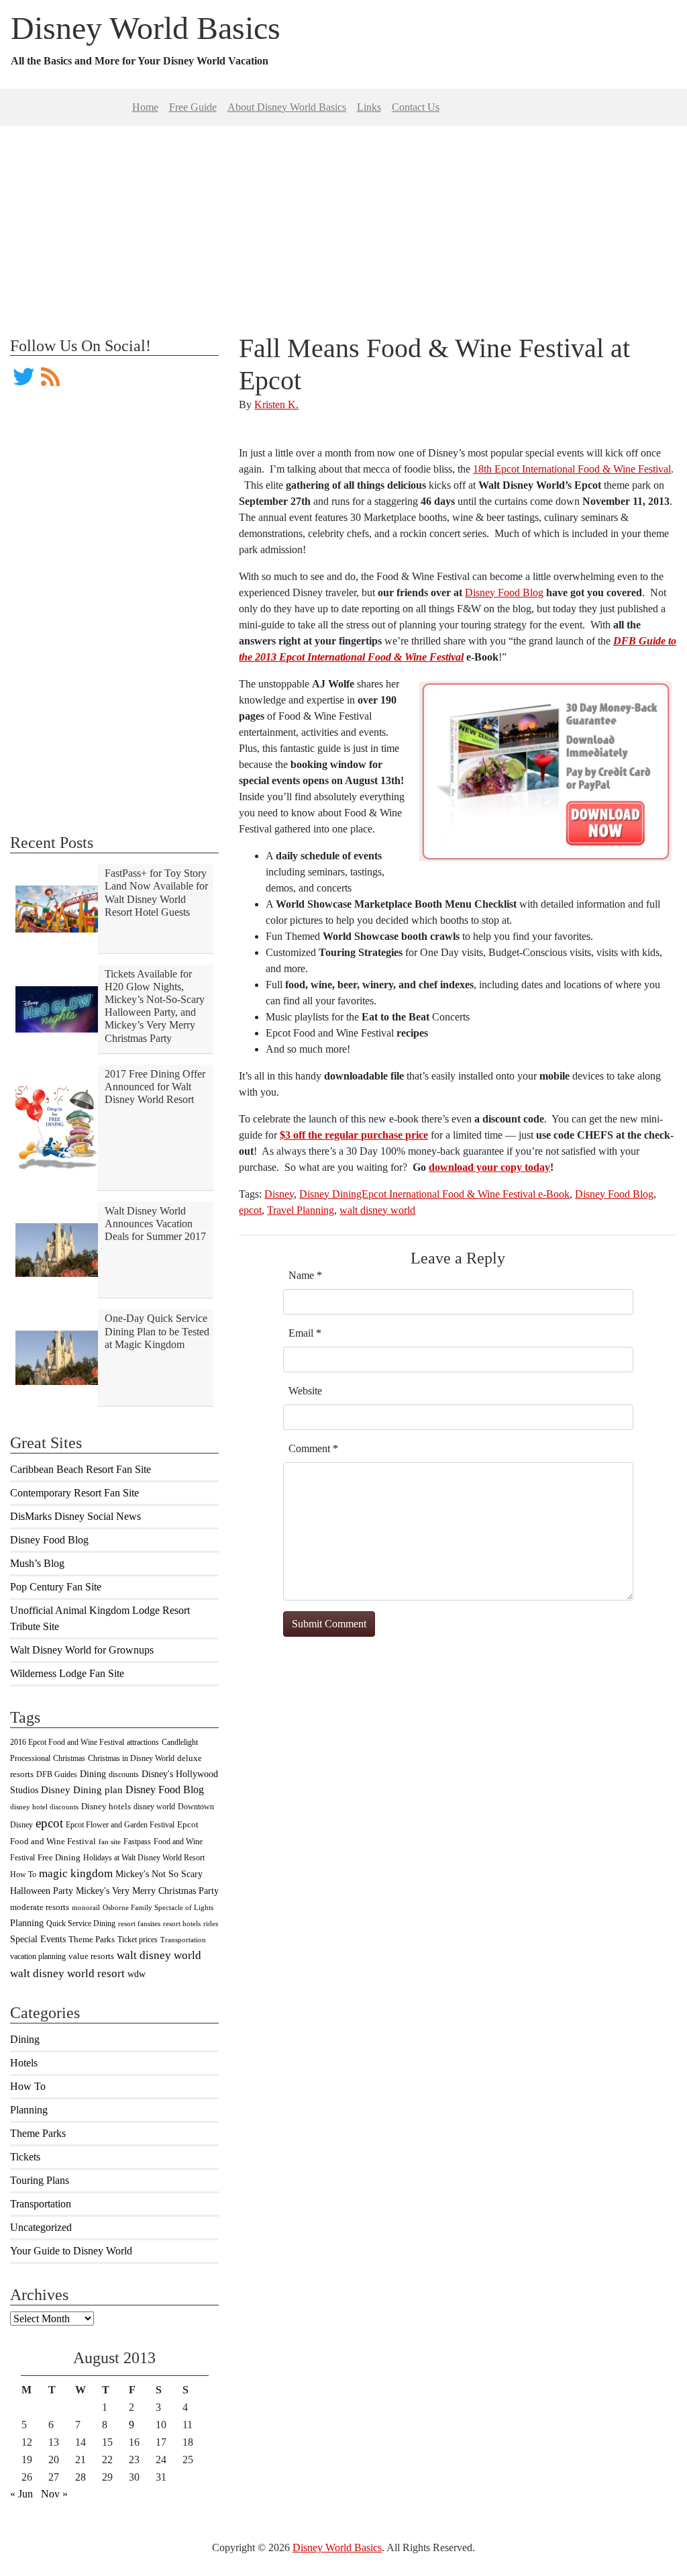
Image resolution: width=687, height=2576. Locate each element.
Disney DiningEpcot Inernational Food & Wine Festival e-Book (434, 1194)
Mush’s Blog (37, 1563)
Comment (313, 1448)
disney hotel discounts (44, 1807)
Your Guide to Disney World (71, 2251)
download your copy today (489, 1167)
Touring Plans (40, 2180)
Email (305, 1333)
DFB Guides (57, 1774)
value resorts (91, 1956)
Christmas (69, 1758)
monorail (86, 1908)
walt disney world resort (67, 1973)
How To (23, 1874)
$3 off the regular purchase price (354, 1135)
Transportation (183, 1940)
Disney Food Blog (49, 1540)
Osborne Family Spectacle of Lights (158, 1908)
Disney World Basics (146, 28)
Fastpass (137, 1842)
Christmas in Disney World (131, 1758)
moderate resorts (40, 1907)
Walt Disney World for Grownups (82, 1650)
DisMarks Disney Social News (75, 1516)
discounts (124, 1774)
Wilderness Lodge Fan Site (67, 1673)
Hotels (24, 2063)
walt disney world (159, 1955)
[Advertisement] (343, 220)
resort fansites (139, 1924)
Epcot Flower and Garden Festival (120, 1825)
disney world (154, 1807)
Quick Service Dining (81, 1923)
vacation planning (38, 1956)
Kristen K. (276, 404)
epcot (49, 1823)
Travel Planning (301, 1210)
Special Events (38, 1939)
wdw (137, 1974)
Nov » (54, 2494)
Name (305, 1275)
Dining (93, 1774)
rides (211, 1924)
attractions (143, 1742)
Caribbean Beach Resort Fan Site (81, 1469)
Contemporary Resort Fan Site (74, 1493)
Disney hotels (106, 1807)
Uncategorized (41, 2227)
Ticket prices (138, 1940)
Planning (27, 1923)
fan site (110, 1842)
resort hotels (182, 1924)
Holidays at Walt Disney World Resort (144, 1858)
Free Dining (59, 1858)
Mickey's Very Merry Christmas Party (147, 1891)
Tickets (25, 2157)
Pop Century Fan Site (56, 1587)
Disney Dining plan (82, 1790)
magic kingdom (76, 1873)
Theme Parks (92, 1940)
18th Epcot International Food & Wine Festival (572, 469)
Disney (279, 1194)
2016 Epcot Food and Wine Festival (67, 1742)
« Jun (21, 2494)
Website (305, 1391)
